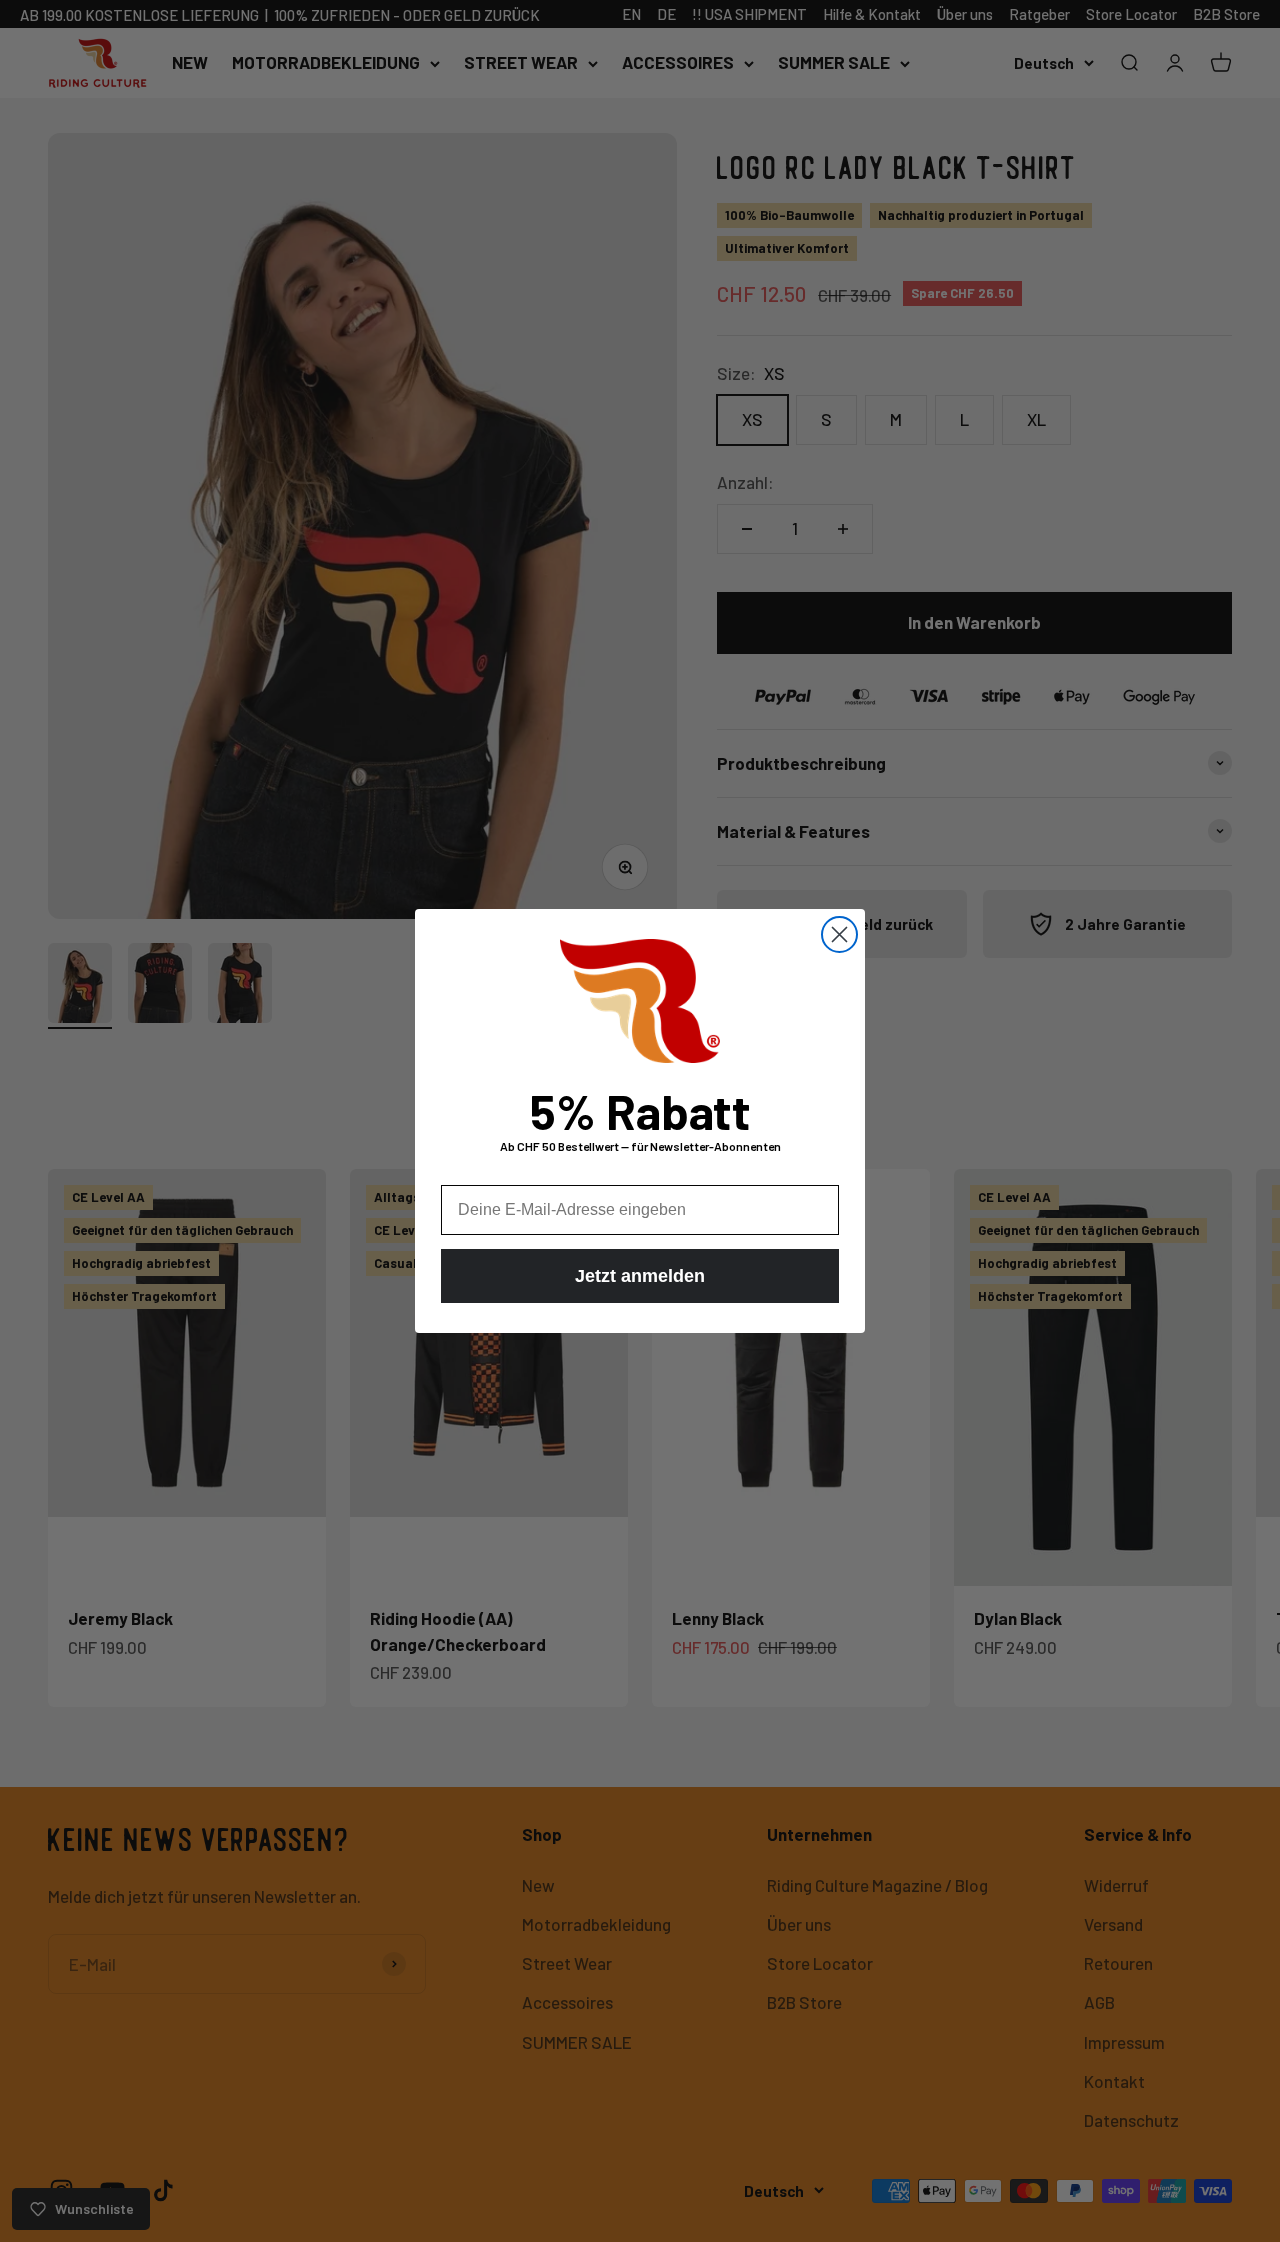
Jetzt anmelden (640, 1276)
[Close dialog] (839, 934)
